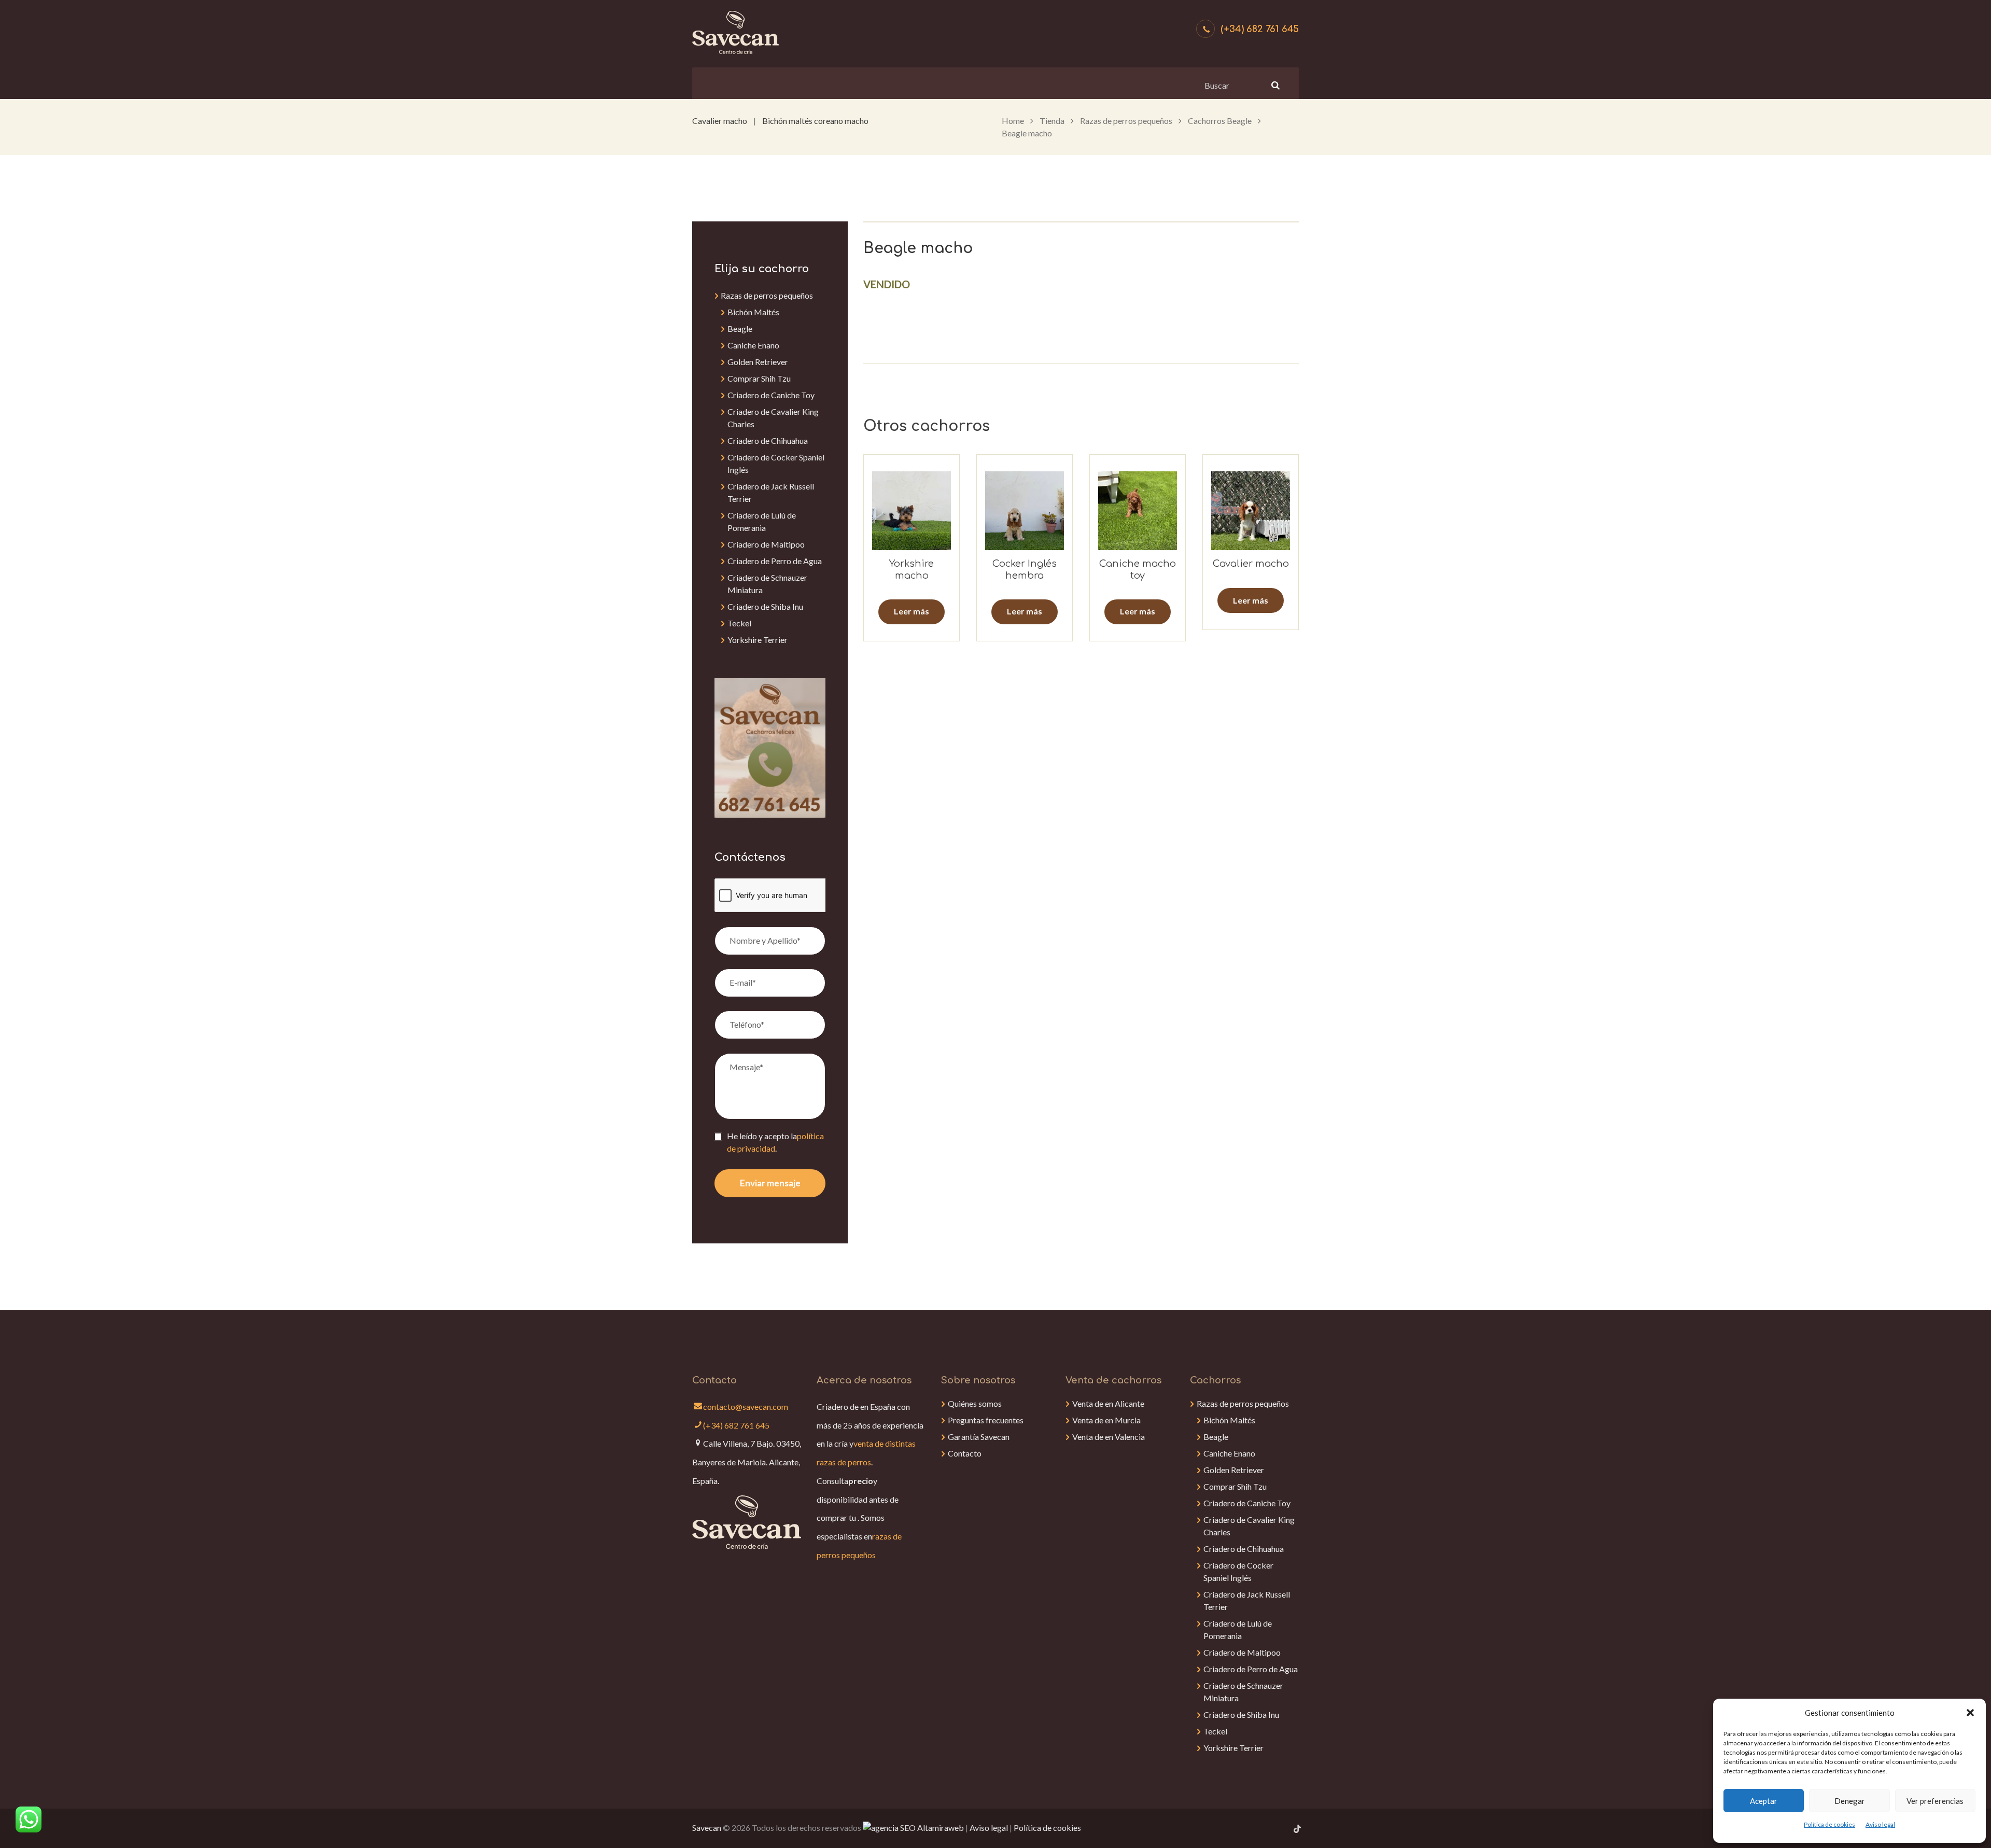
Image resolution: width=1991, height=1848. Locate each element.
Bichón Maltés (753, 312)
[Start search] (1274, 85)
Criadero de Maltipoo (766, 544)
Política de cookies (1829, 1824)
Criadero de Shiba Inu (765, 606)
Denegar (1850, 1801)
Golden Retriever (758, 362)
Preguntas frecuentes (986, 1420)
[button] (1970, 1713)
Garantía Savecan (979, 1437)
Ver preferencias (1935, 1801)
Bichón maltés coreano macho (815, 121)
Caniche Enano (753, 345)
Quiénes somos (975, 1403)
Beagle (740, 328)
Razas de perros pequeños (1126, 121)
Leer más (912, 611)
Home (1013, 121)
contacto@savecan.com (746, 1406)
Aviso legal (1880, 1824)
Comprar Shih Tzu (759, 378)
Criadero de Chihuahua (768, 440)
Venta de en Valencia (1109, 1437)
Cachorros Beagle (1220, 121)
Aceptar (1764, 1801)
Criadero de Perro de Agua (775, 561)
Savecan (707, 1828)
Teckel (739, 623)
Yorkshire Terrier (758, 640)
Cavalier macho (720, 121)
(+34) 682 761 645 (1260, 29)
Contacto (965, 1453)
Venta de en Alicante (1108, 1403)
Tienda (1052, 121)
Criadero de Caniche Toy (771, 395)
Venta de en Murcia (1106, 1420)
